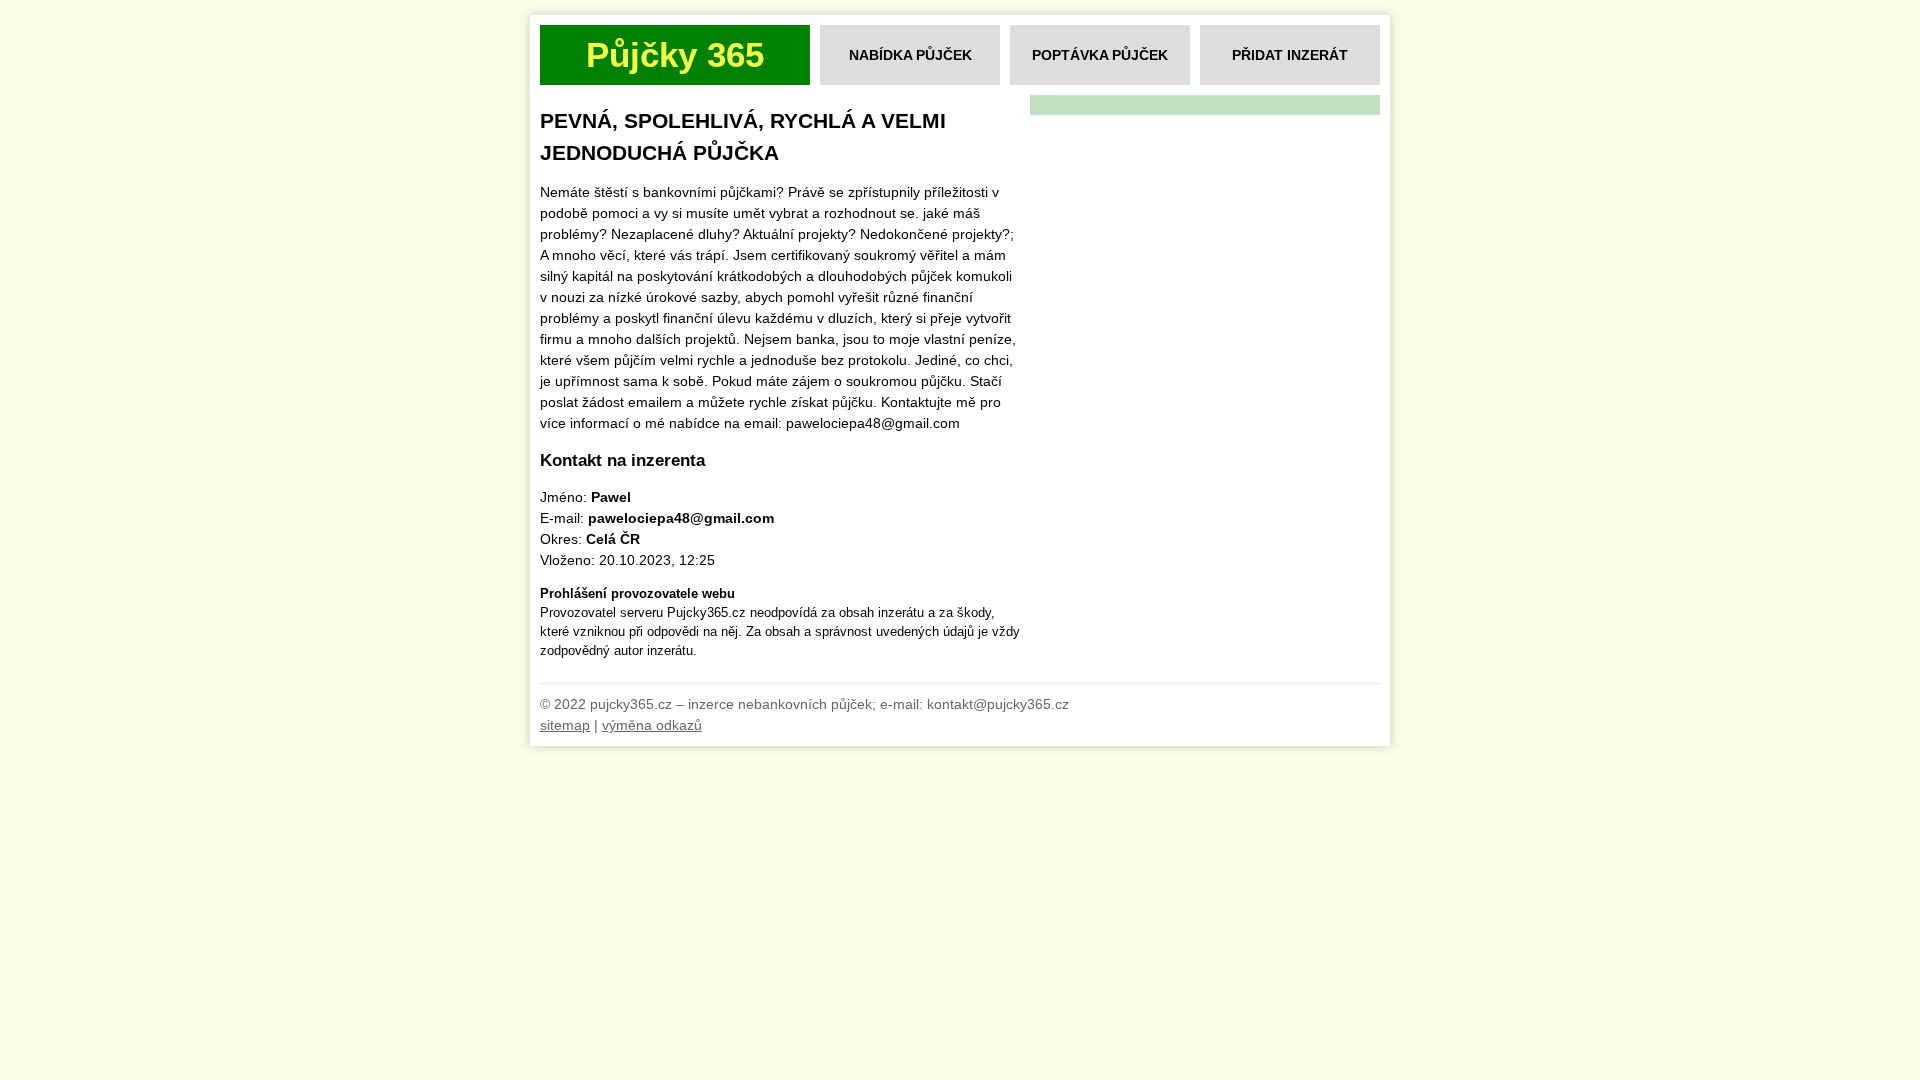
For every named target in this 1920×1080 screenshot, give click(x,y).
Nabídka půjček (910, 55)
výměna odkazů (652, 725)
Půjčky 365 (675, 54)
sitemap (565, 725)
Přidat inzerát (1290, 55)
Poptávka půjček (1100, 55)
